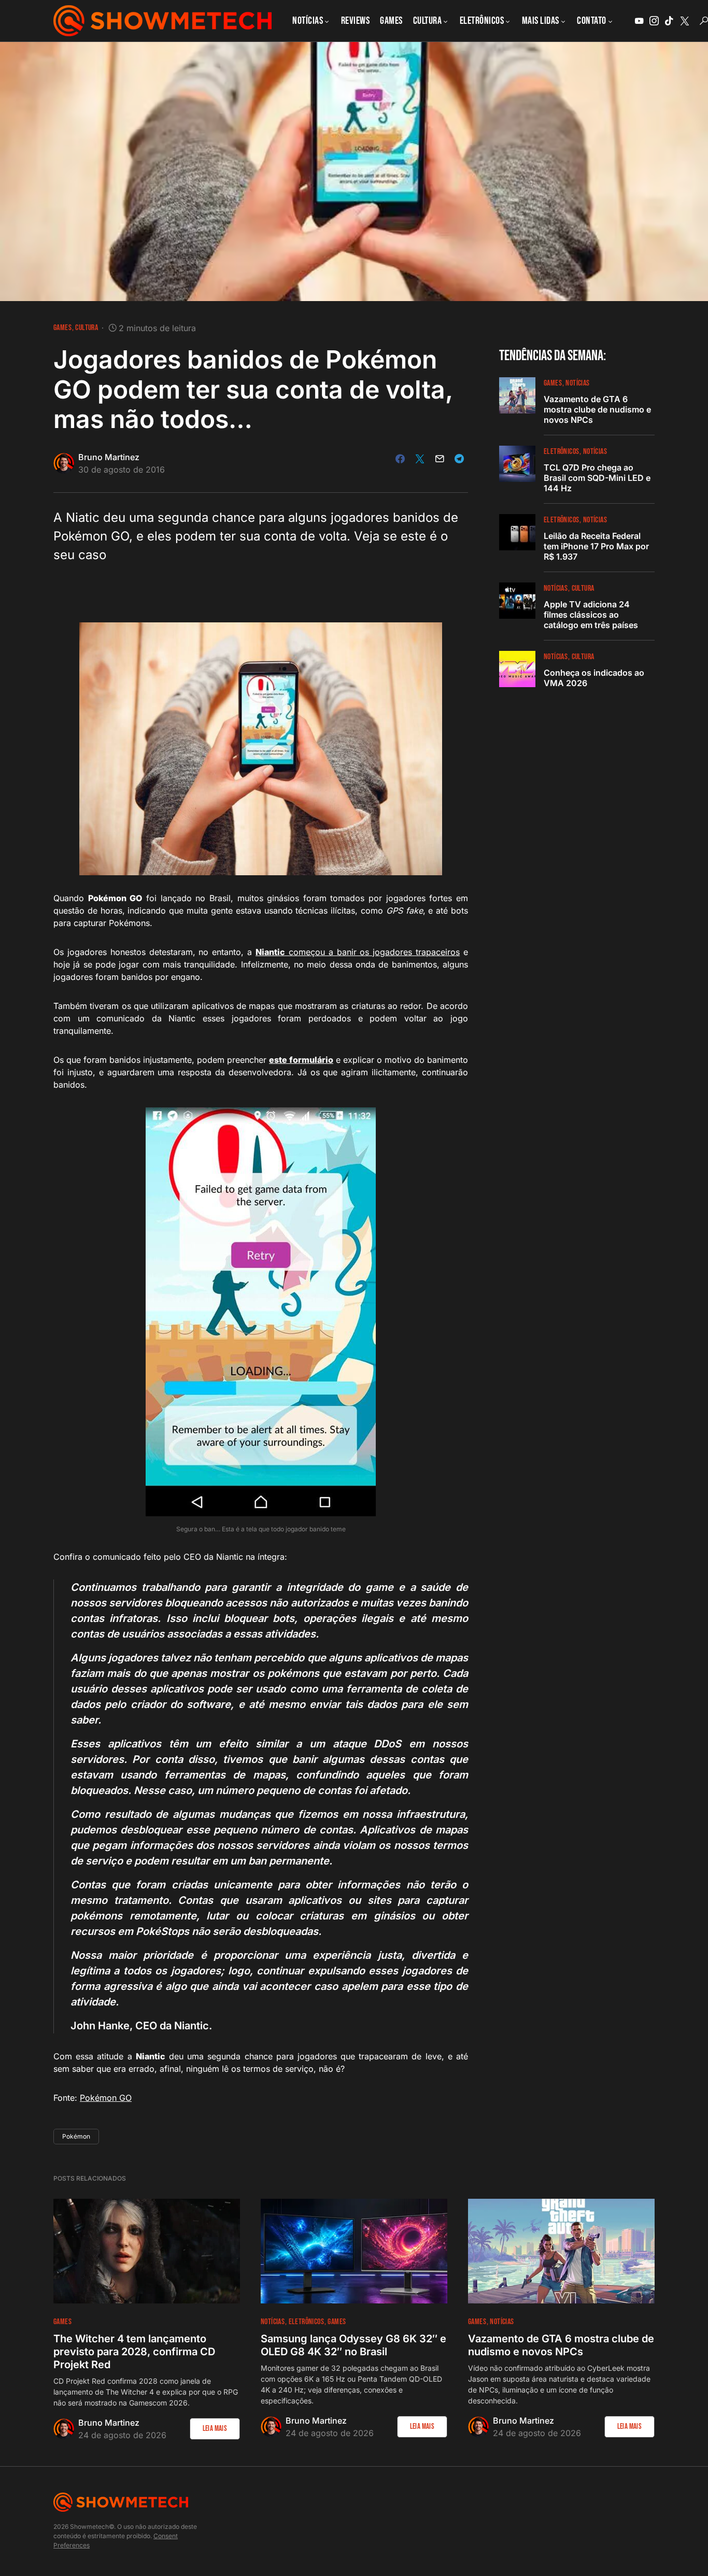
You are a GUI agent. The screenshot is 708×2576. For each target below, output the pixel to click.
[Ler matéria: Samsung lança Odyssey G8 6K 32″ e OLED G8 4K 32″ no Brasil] (354, 2251)
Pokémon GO (106, 2098)
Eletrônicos (561, 452)
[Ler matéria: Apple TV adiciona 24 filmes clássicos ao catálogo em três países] (517, 601)
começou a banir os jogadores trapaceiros (358, 952)
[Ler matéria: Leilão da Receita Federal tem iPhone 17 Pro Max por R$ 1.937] (517, 532)
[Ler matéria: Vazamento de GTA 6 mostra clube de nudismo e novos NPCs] (517, 395)
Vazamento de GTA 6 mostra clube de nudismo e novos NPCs (597, 409)
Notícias (577, 383)
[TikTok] (669, 21)
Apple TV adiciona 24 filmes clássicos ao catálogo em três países (591, 615)
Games (62, 328)
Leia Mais (215, 2429)
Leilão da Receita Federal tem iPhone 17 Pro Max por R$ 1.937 (596, 546)
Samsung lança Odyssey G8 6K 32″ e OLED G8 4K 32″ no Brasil (353, 2345)
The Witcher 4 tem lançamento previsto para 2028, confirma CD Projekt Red (134, 2352)
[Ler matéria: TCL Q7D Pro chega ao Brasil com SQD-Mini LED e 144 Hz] (517, 464)
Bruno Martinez (109, 457)
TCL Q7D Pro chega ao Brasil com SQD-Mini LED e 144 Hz (597, 478)
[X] (685, 21)
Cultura (87, 328)
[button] (704, 21)
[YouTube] (639, 21)
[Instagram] (654, 21)
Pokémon (76, 2136)
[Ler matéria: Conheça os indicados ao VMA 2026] (517, 669)
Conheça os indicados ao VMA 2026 (594, 678)
